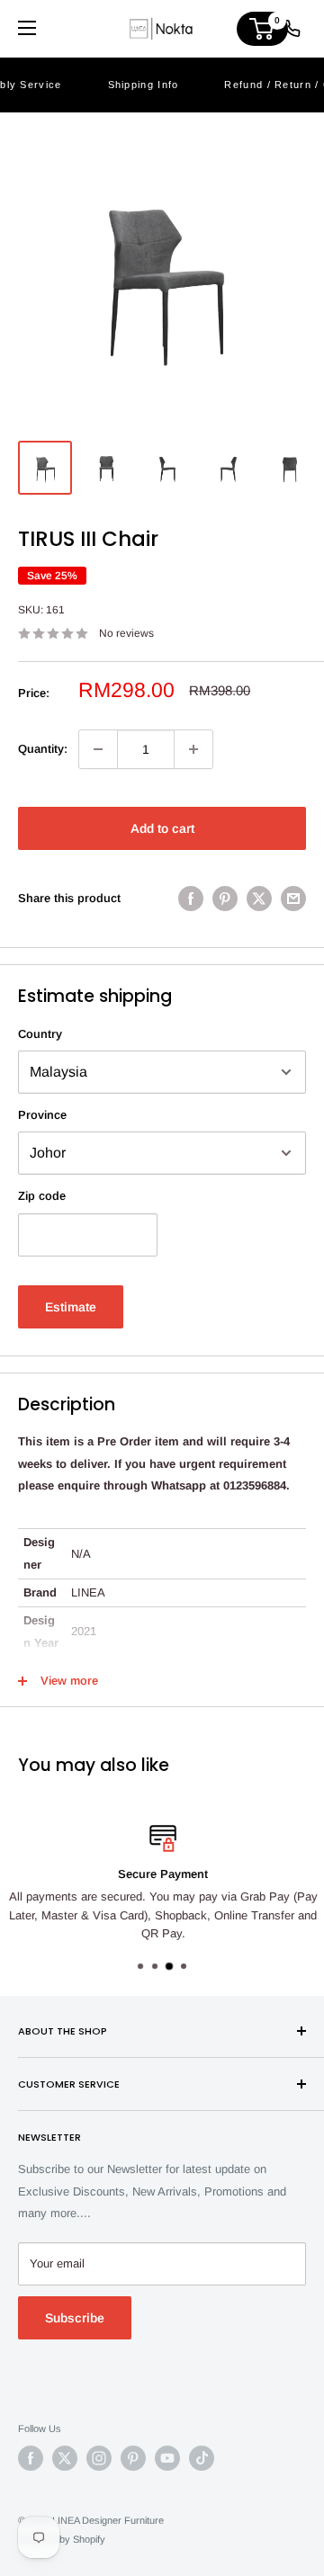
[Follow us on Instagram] (99, 2458)
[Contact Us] (292, 29)
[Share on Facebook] (191, 899)
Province (42, 1115)
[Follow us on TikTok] (202, 2458)
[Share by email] (293, 899)
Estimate (71, 1307)
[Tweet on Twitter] (259, 899)
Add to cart (162, 828)
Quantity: (43, 749)
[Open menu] (27, 28)
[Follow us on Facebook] (31, 2458)
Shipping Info (144, 85)
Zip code (42, 1196)
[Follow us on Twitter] (65, 2458)
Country (40, 1034)
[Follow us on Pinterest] (133, 2458)
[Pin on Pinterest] (225, 899)
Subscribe (75, 2318)
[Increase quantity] (193, 749)
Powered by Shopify (62, 2539)
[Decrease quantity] (98, 749)
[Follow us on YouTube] (167, 2458)
